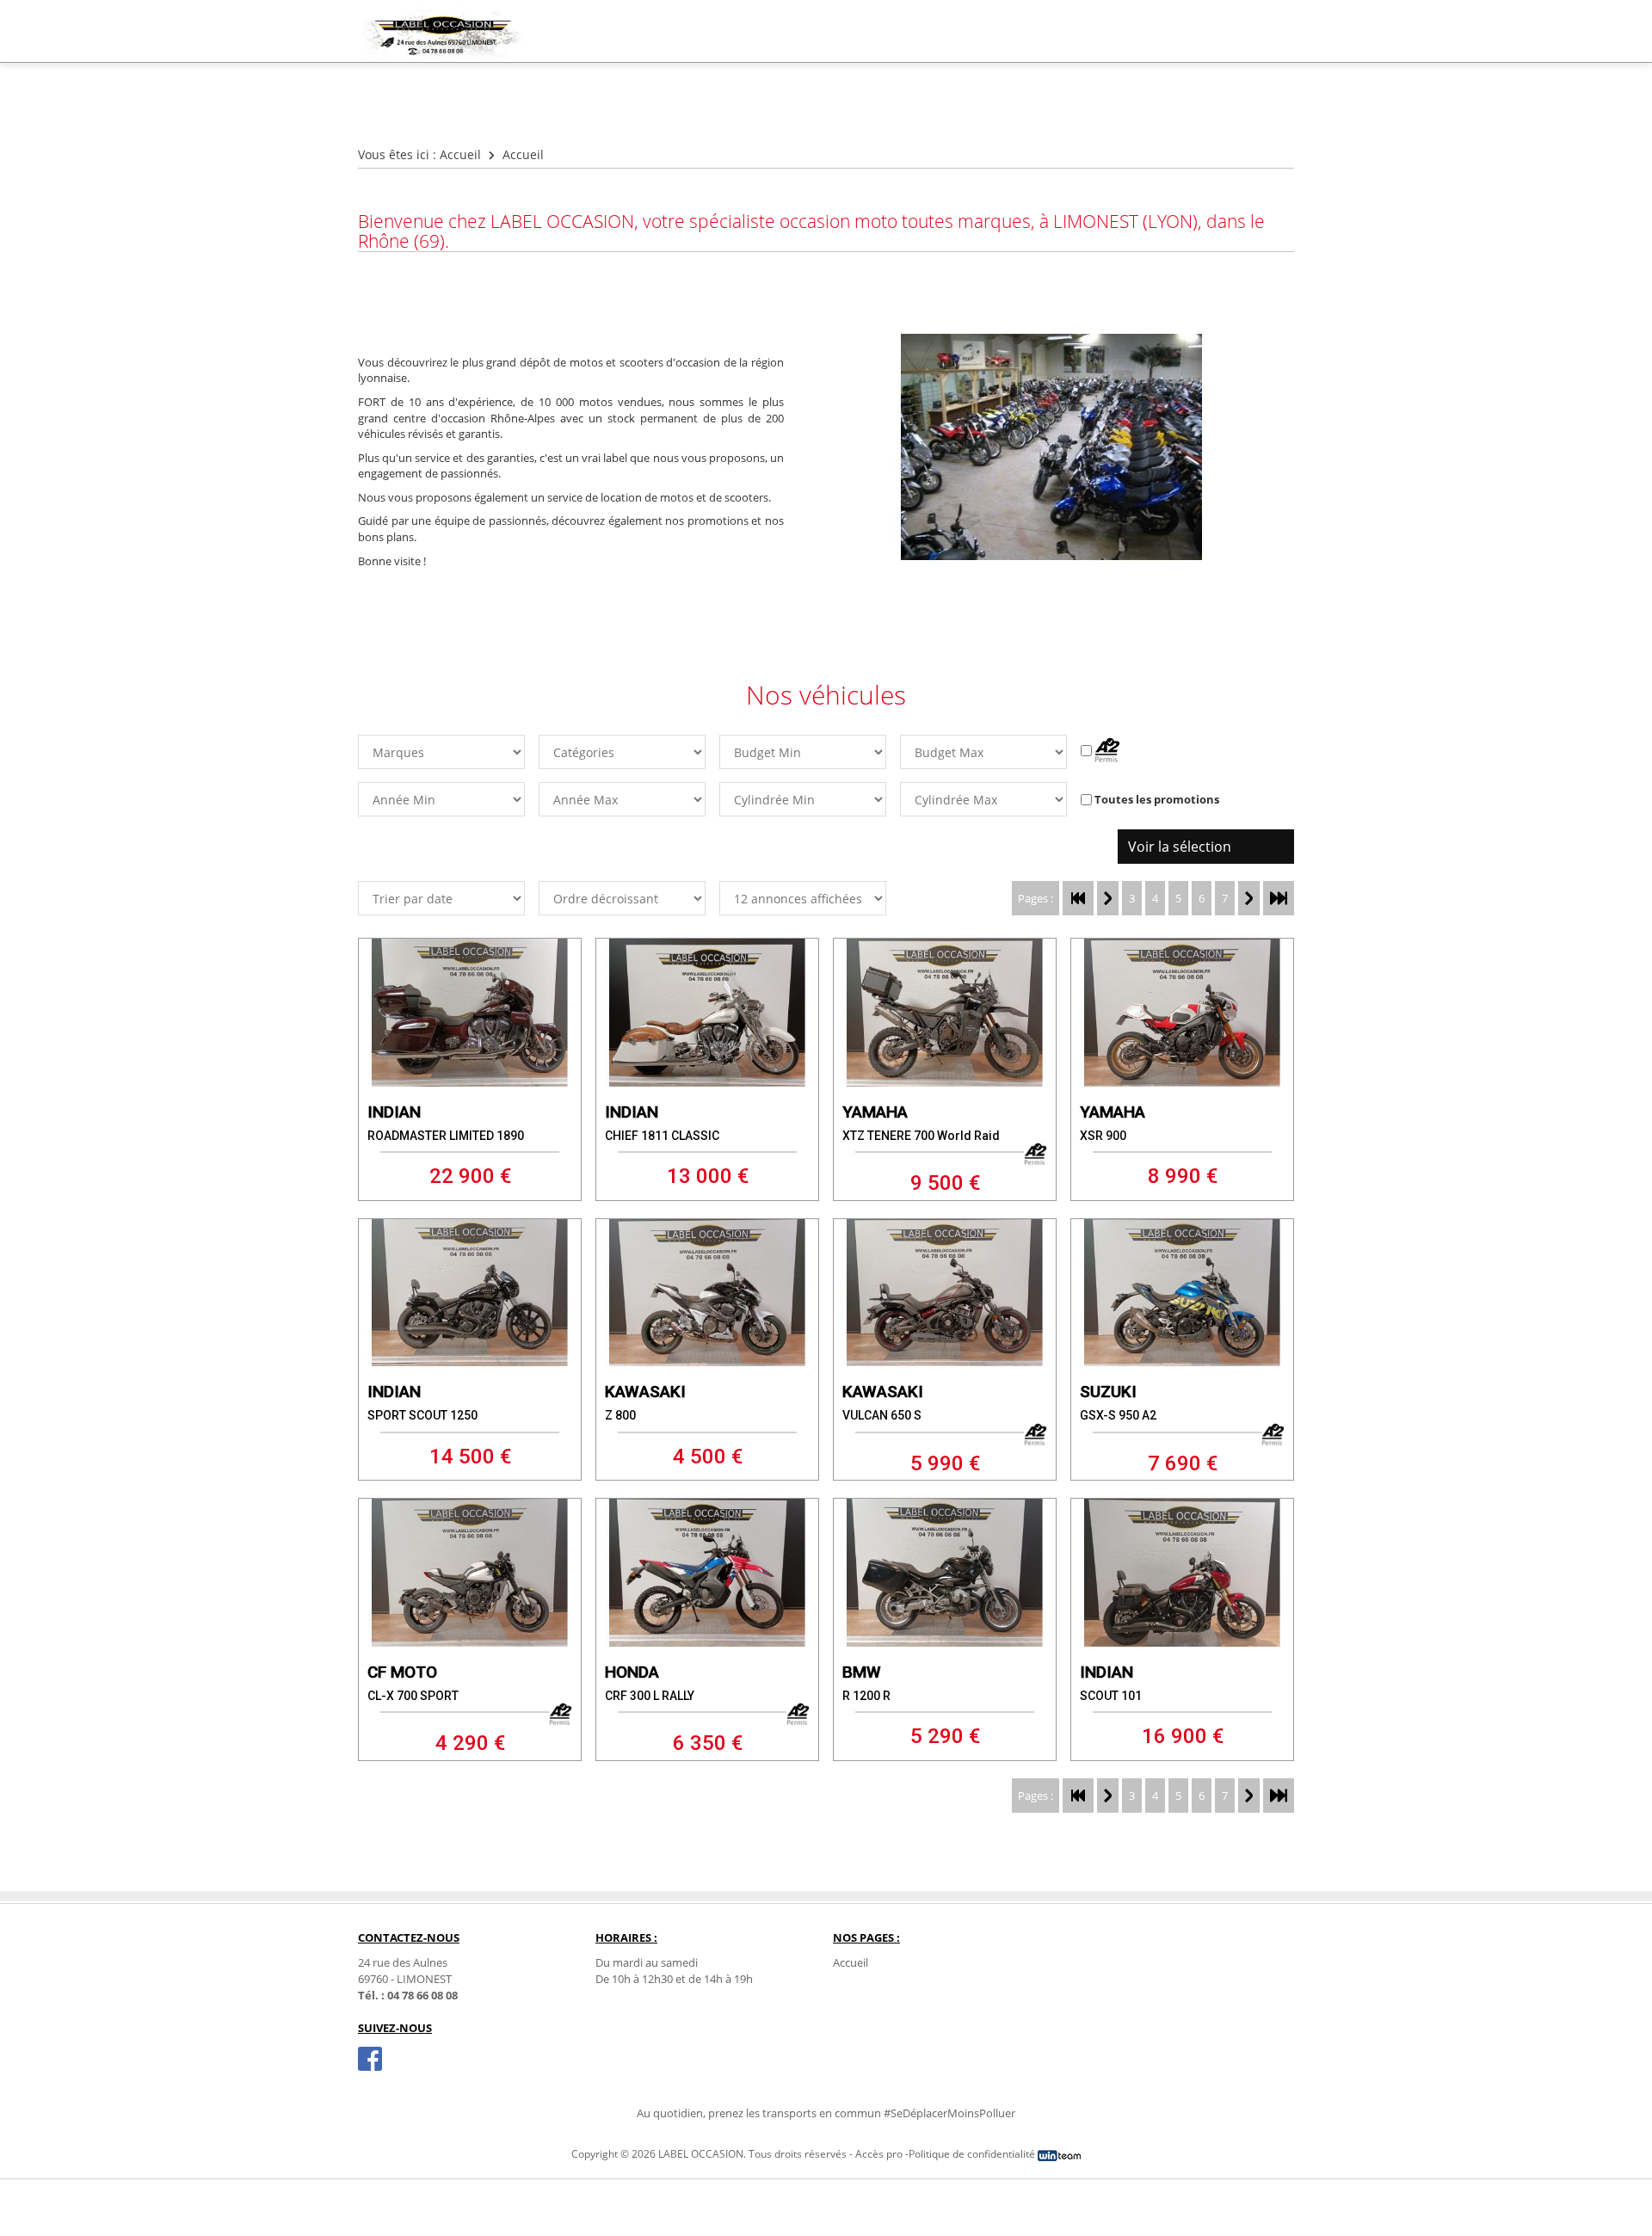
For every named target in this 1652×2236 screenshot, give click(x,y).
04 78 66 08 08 (422, 1995)
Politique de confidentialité (972, 2154)
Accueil (460, 154)
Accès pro (879, 2154)
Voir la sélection (1180, 847)
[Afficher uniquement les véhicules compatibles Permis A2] (1100, 750)
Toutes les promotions (1157, 799)
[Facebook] (370, 2059)
